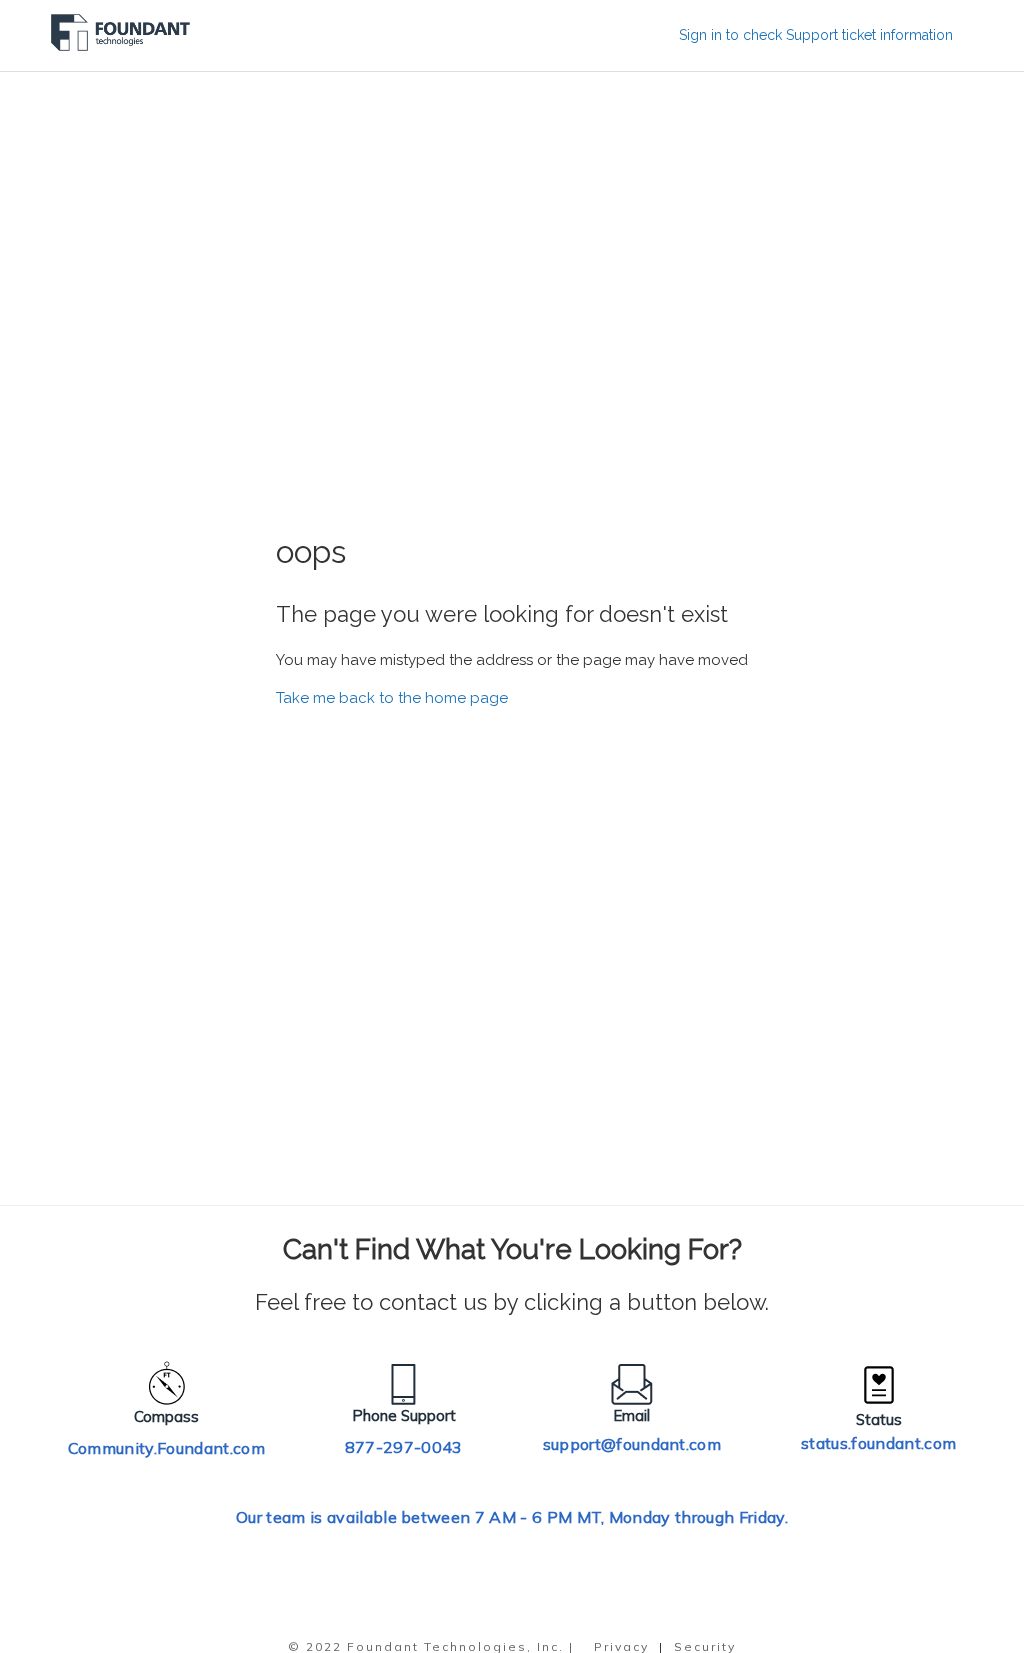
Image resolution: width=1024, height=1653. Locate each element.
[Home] (120, 46)
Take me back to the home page (392, 698)
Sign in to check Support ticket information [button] (816, 35)
